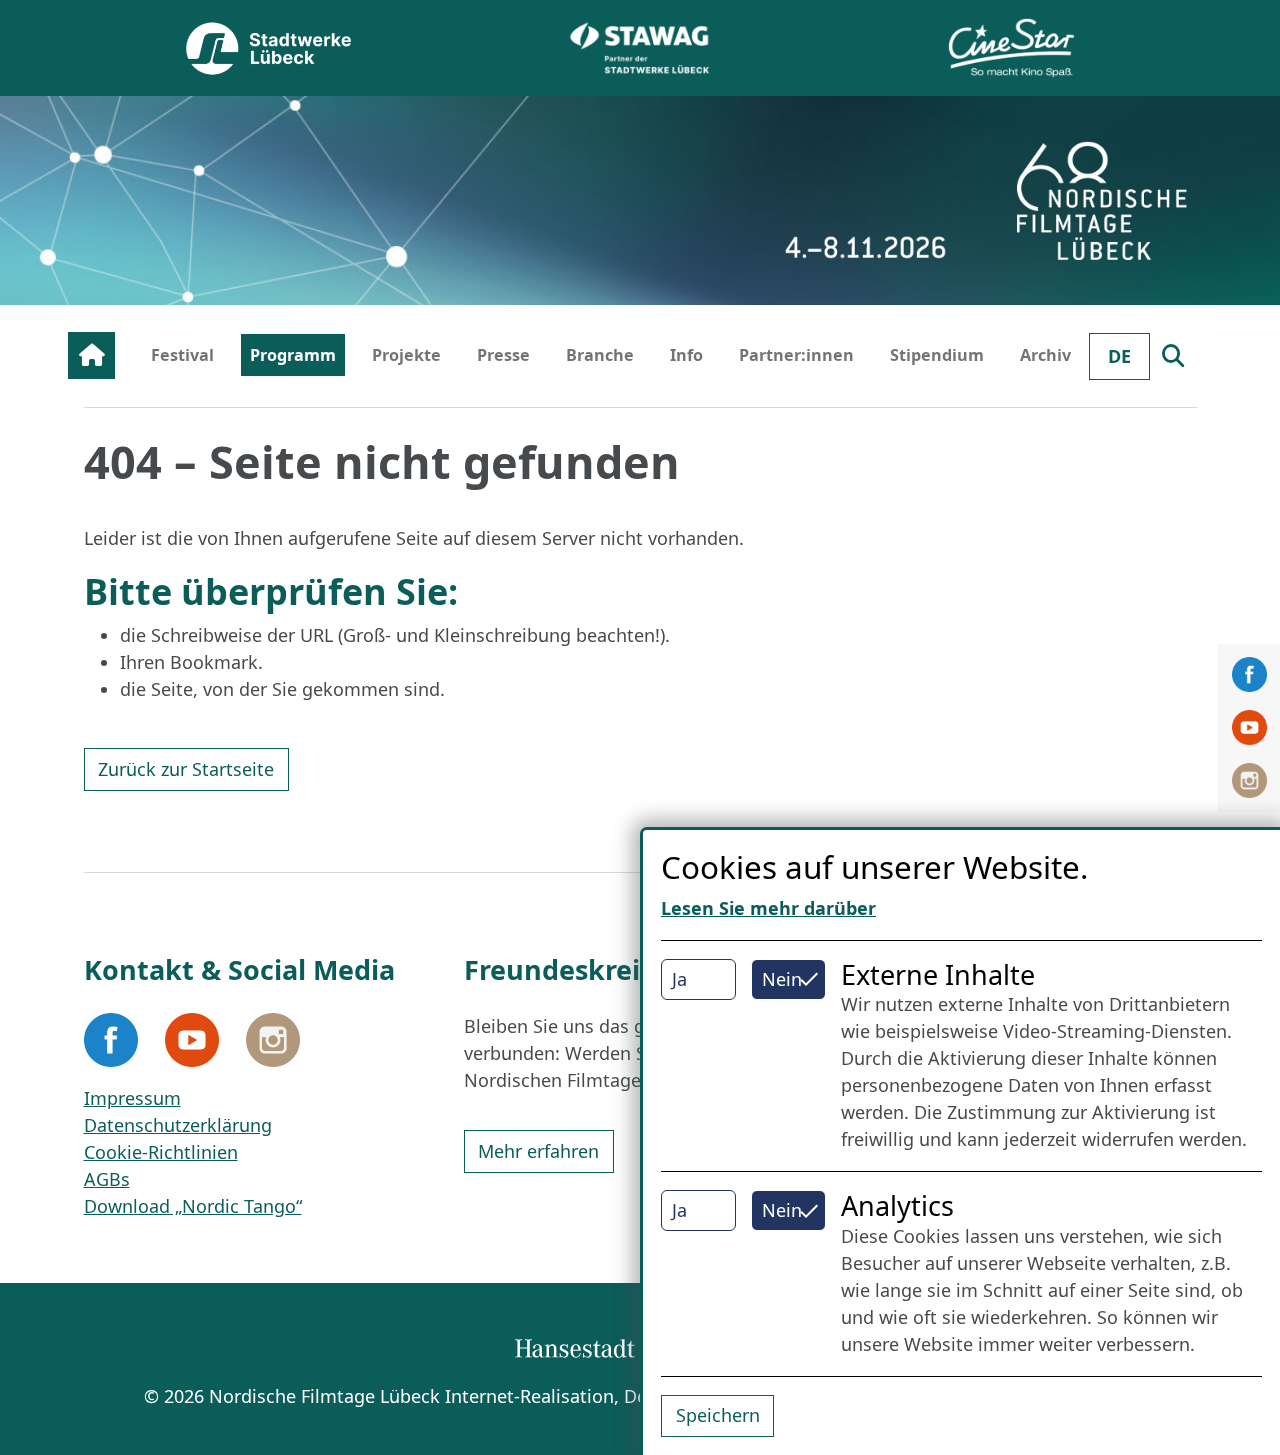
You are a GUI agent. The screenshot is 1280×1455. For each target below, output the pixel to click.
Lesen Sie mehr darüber (768, 908)
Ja (679, 979)
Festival (182, 355)
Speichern (718, 1415)
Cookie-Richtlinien (161, 1152)
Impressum (132, 1098)
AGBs (107, 1179)
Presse (503, 355)
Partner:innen (796, 355)
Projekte (406, 355)
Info (686, 355)
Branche (600, 355)
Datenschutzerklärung (178, 1125)
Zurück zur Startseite (186, 769)
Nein (782, 979)
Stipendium (937, 355)
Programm (293, 355)
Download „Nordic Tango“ (193, 1206)
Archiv (1045, 355)
